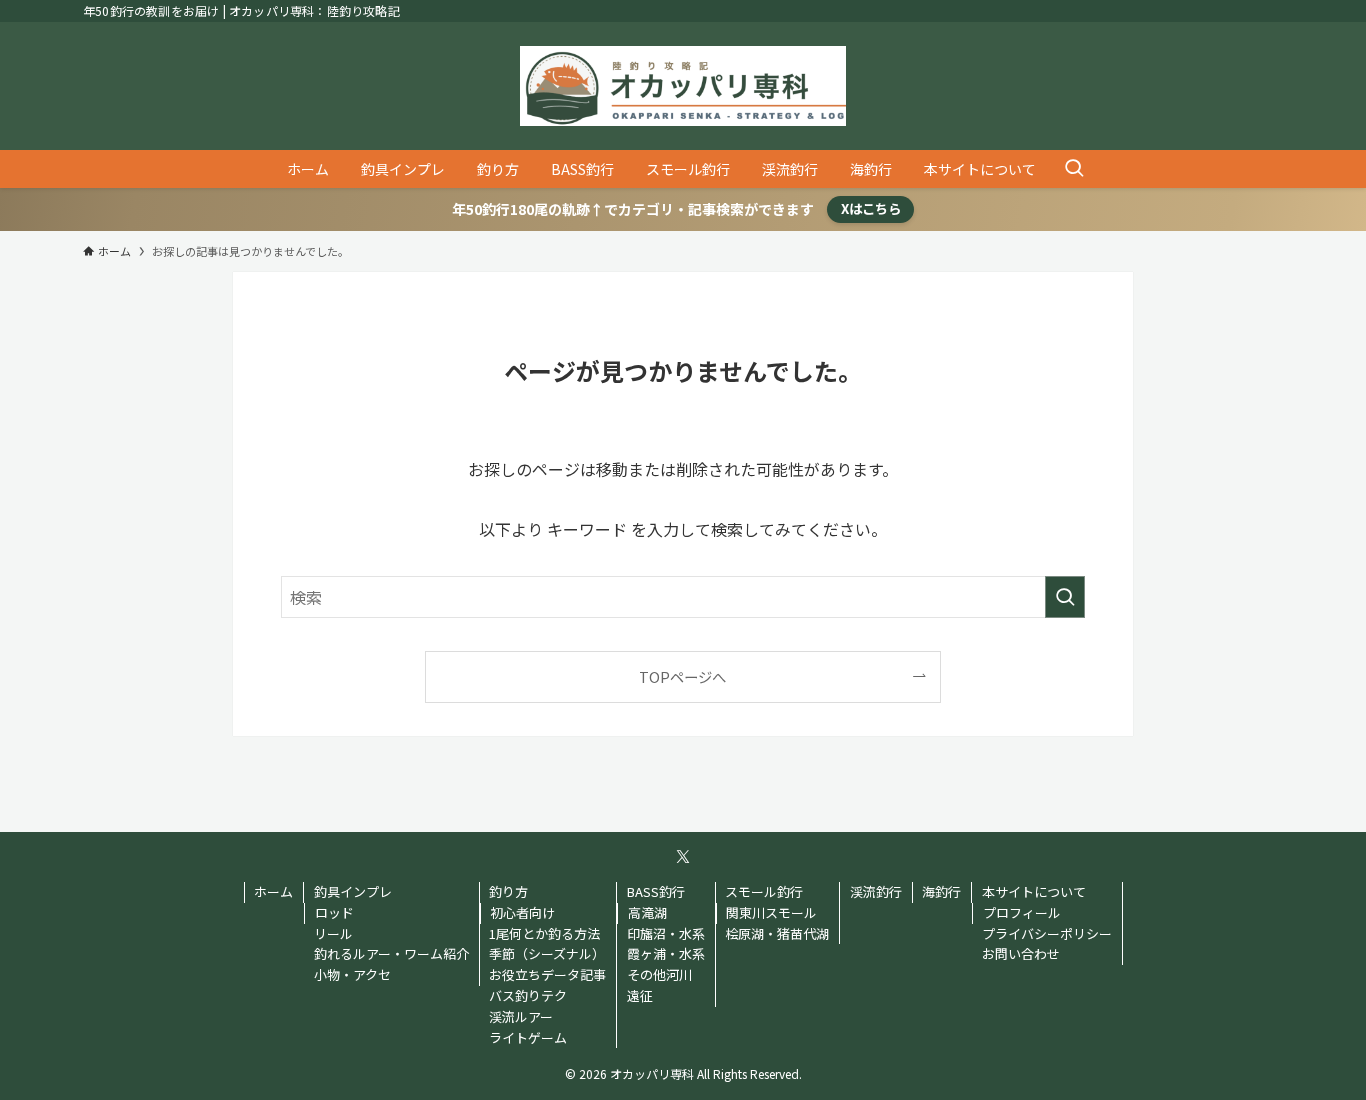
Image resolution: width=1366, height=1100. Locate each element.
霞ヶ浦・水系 (666, 953)
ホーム (273, 891)
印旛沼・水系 (666, 933)
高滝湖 (647, 912)
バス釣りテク (528, 995)
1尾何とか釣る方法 (544, 933)
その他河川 (659, 974)
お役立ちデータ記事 (547, 974)
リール (333, 933)
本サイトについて (1034, 891)
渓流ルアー (521, 1016)
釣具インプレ (353, 891)
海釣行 (941, 891)
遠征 (640, 995)
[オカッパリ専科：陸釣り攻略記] (683, 86)
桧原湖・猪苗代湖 (777, 933)
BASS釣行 (656, 891)
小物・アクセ (352, 974)
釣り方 (508, 891)
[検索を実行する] (1065, 597)
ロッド (334, 912)
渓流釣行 (876, 891)
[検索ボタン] (1074, 169)
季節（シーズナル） (547, 953)
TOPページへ (682, 676)
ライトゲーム (528, 1037)
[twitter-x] (683, 857)
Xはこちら (871, 208)
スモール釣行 (764, 891)
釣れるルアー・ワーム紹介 (391, 953)
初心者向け (522, 912)
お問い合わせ (1021, 953)
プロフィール (1022, 912)
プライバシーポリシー (1047, 933)
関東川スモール (771, 912)
